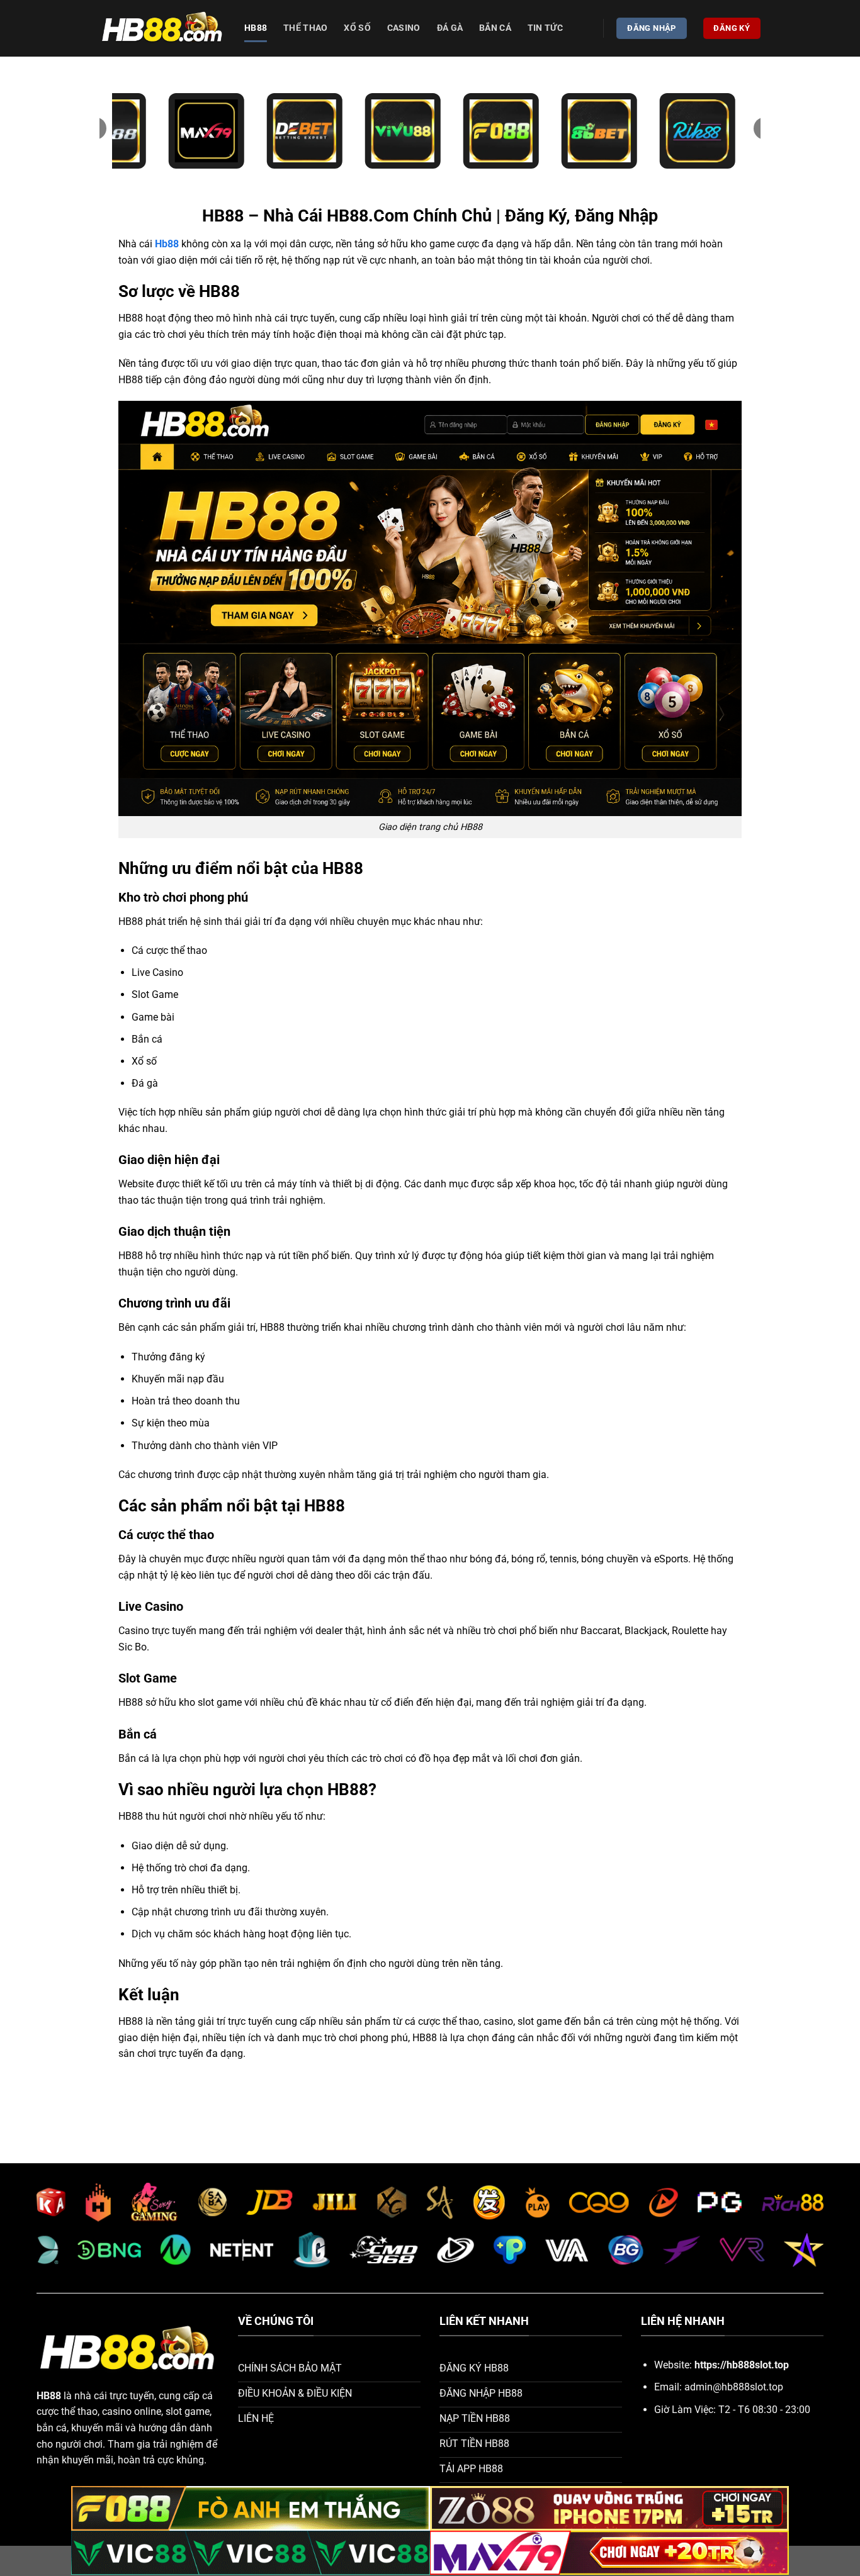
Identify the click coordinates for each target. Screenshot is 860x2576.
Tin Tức (545, 28)
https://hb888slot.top (742, 2365)
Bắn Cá (495, 28)
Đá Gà (450, 28)
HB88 (256, 28)
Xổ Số (357, 28)
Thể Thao (305, 28)
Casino (404, 28)
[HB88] (162, 29)
